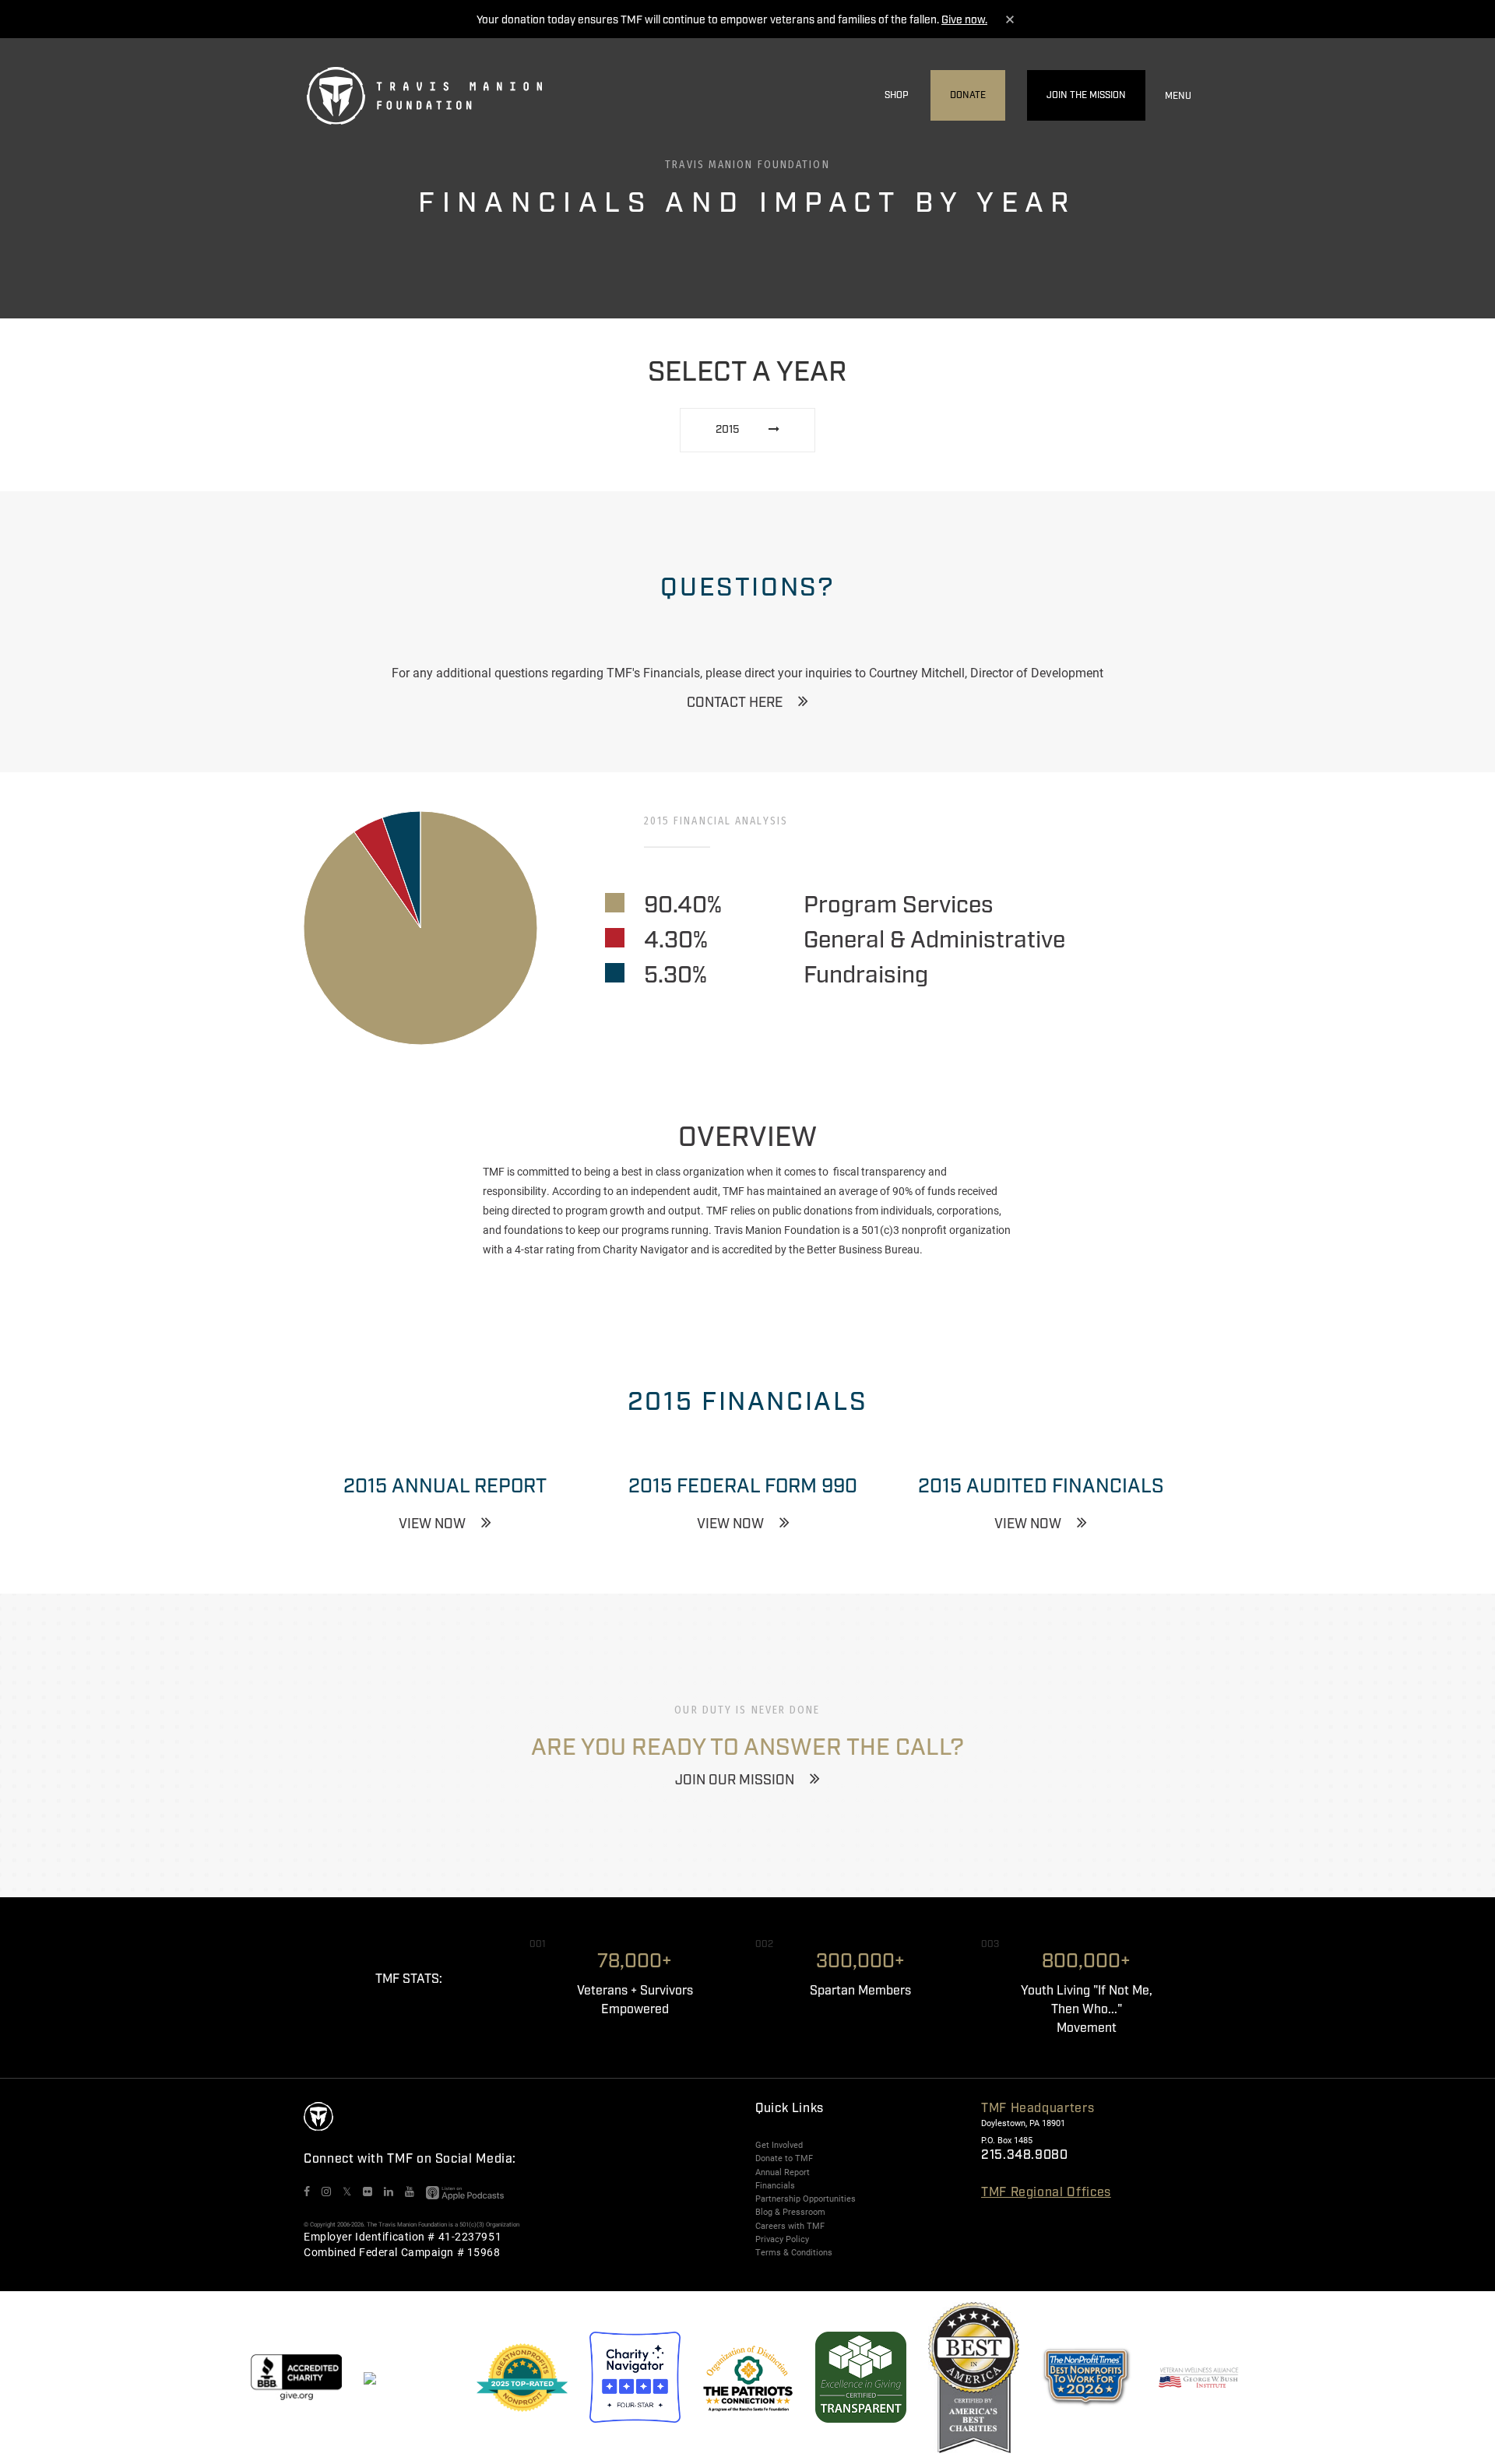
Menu (1178, 96)
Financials (775, 2185)
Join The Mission (1086, 95)
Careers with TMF (790, 2226)
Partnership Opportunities (806, 2199)
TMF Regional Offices (1046, 2193)
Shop (897, 95)
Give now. (964, 20)
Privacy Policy (782, 2239)
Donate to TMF (784, 2158)
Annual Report (783, 2172)
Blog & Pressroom (790, 2212)
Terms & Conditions (794, 2252)
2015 (728, 430)
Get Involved (779, 2145)
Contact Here (735, 703)
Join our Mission (735, 1780)
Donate (968, 95)
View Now (432, 1524)
